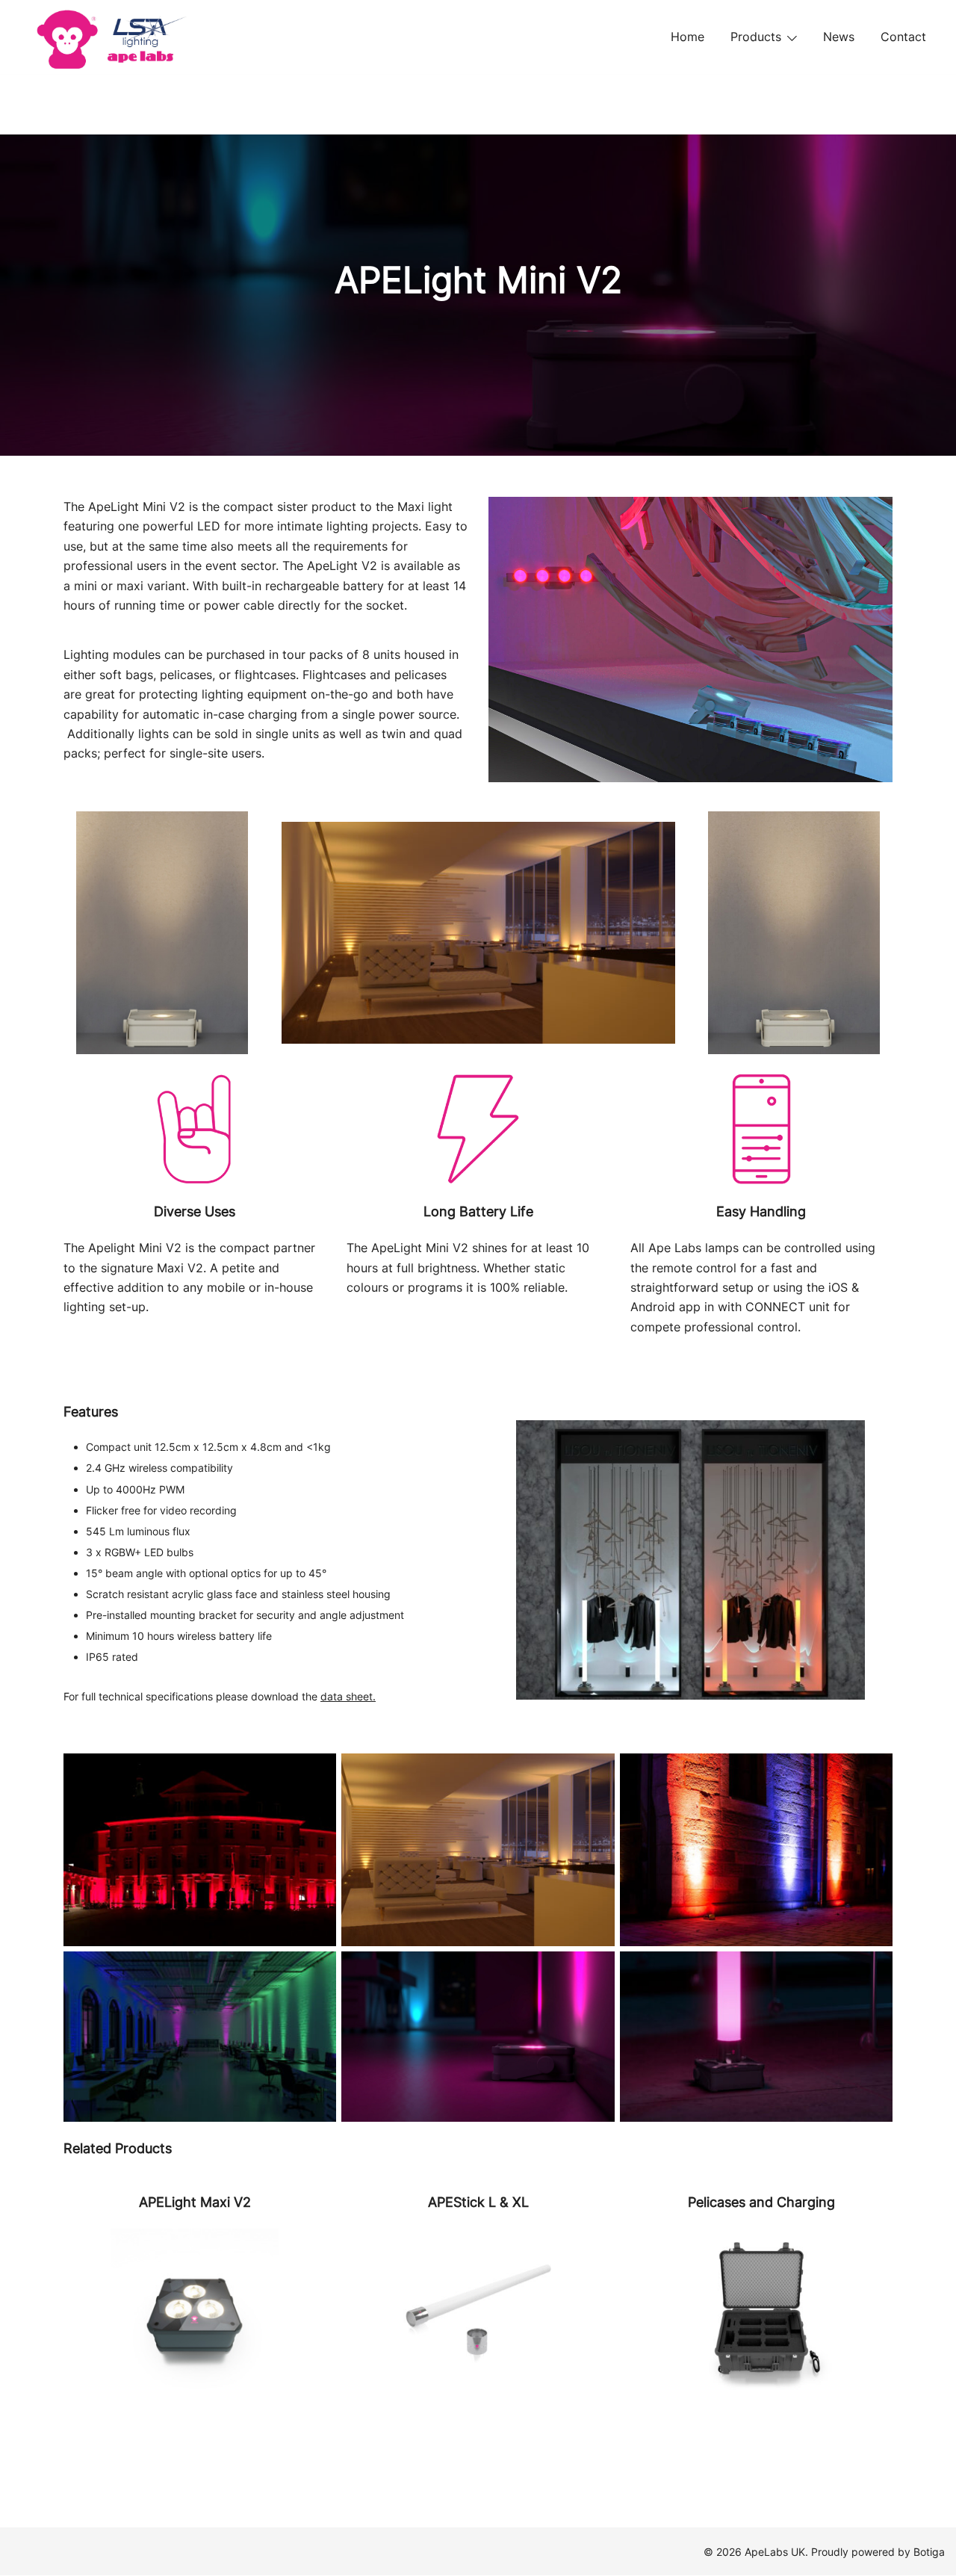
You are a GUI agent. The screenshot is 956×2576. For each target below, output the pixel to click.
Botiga (929, 2552)
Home (687, 37)
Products (756, 37)
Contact (903, 37)
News (839, 37)
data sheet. (348, 1696)
